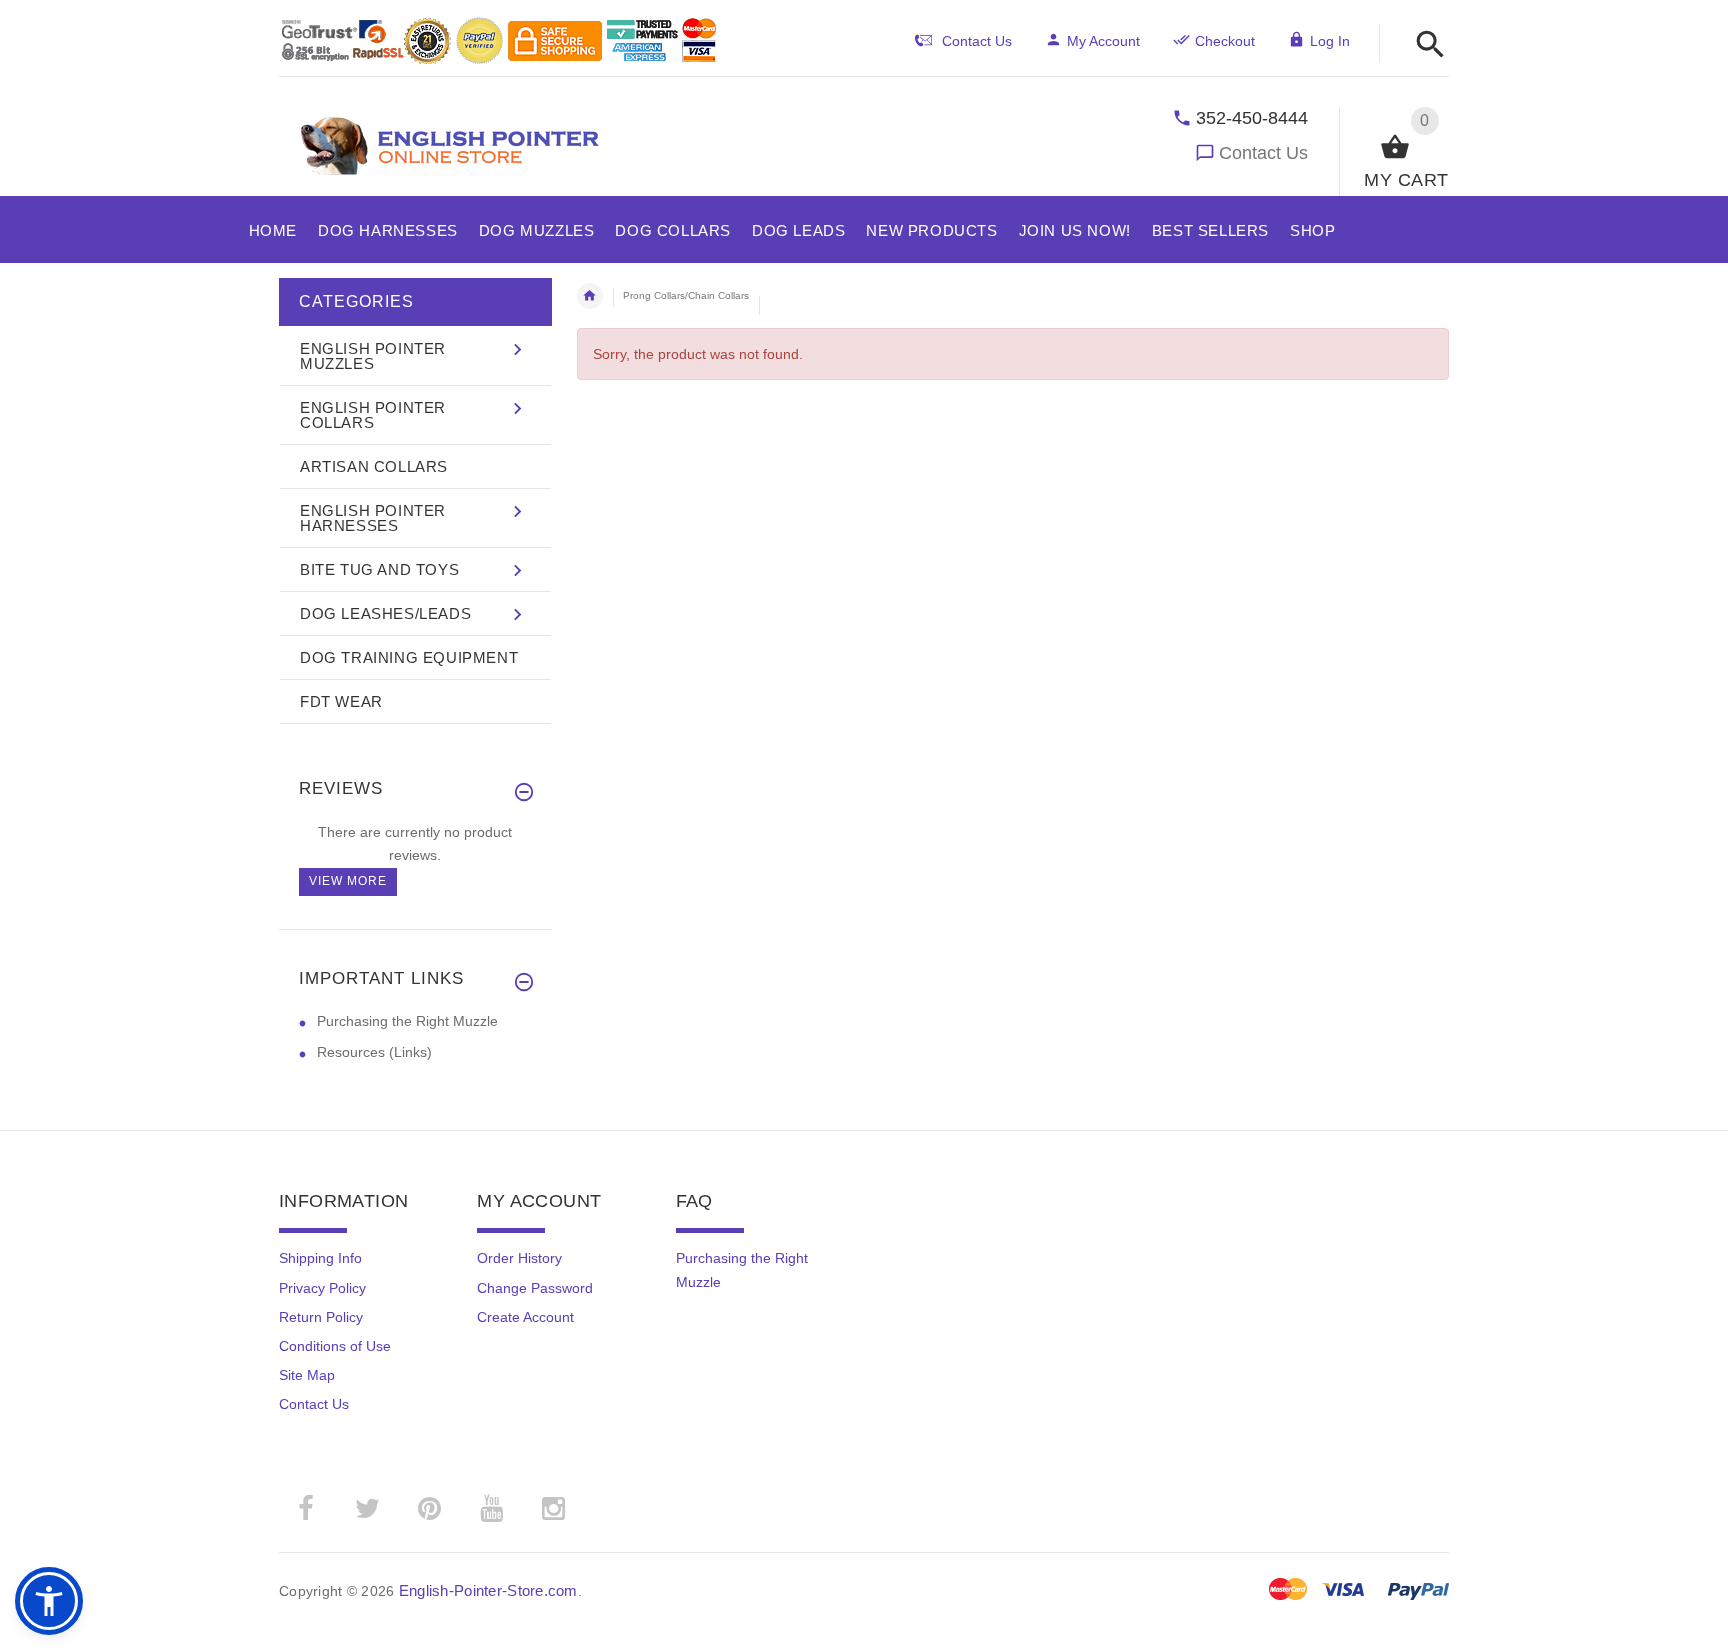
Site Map (307, 1375)
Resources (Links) (374, 1052)
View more (348, 881)
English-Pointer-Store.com (488, 1590)
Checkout (1225, 41)
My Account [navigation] (1103, 41)
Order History (519, 1258)
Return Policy (321, 1317)
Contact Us (1263, 153)
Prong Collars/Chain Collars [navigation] (686, 295)
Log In (1330, 41)
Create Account (525, 1317)
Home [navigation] (590, 296)
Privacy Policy (322, 1288)
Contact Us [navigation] (977, 41)
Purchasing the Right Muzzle (407, 1021)
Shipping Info (320, 1258)
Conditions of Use (335, 1346)
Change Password (535, 1288)
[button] (1424, 45)
